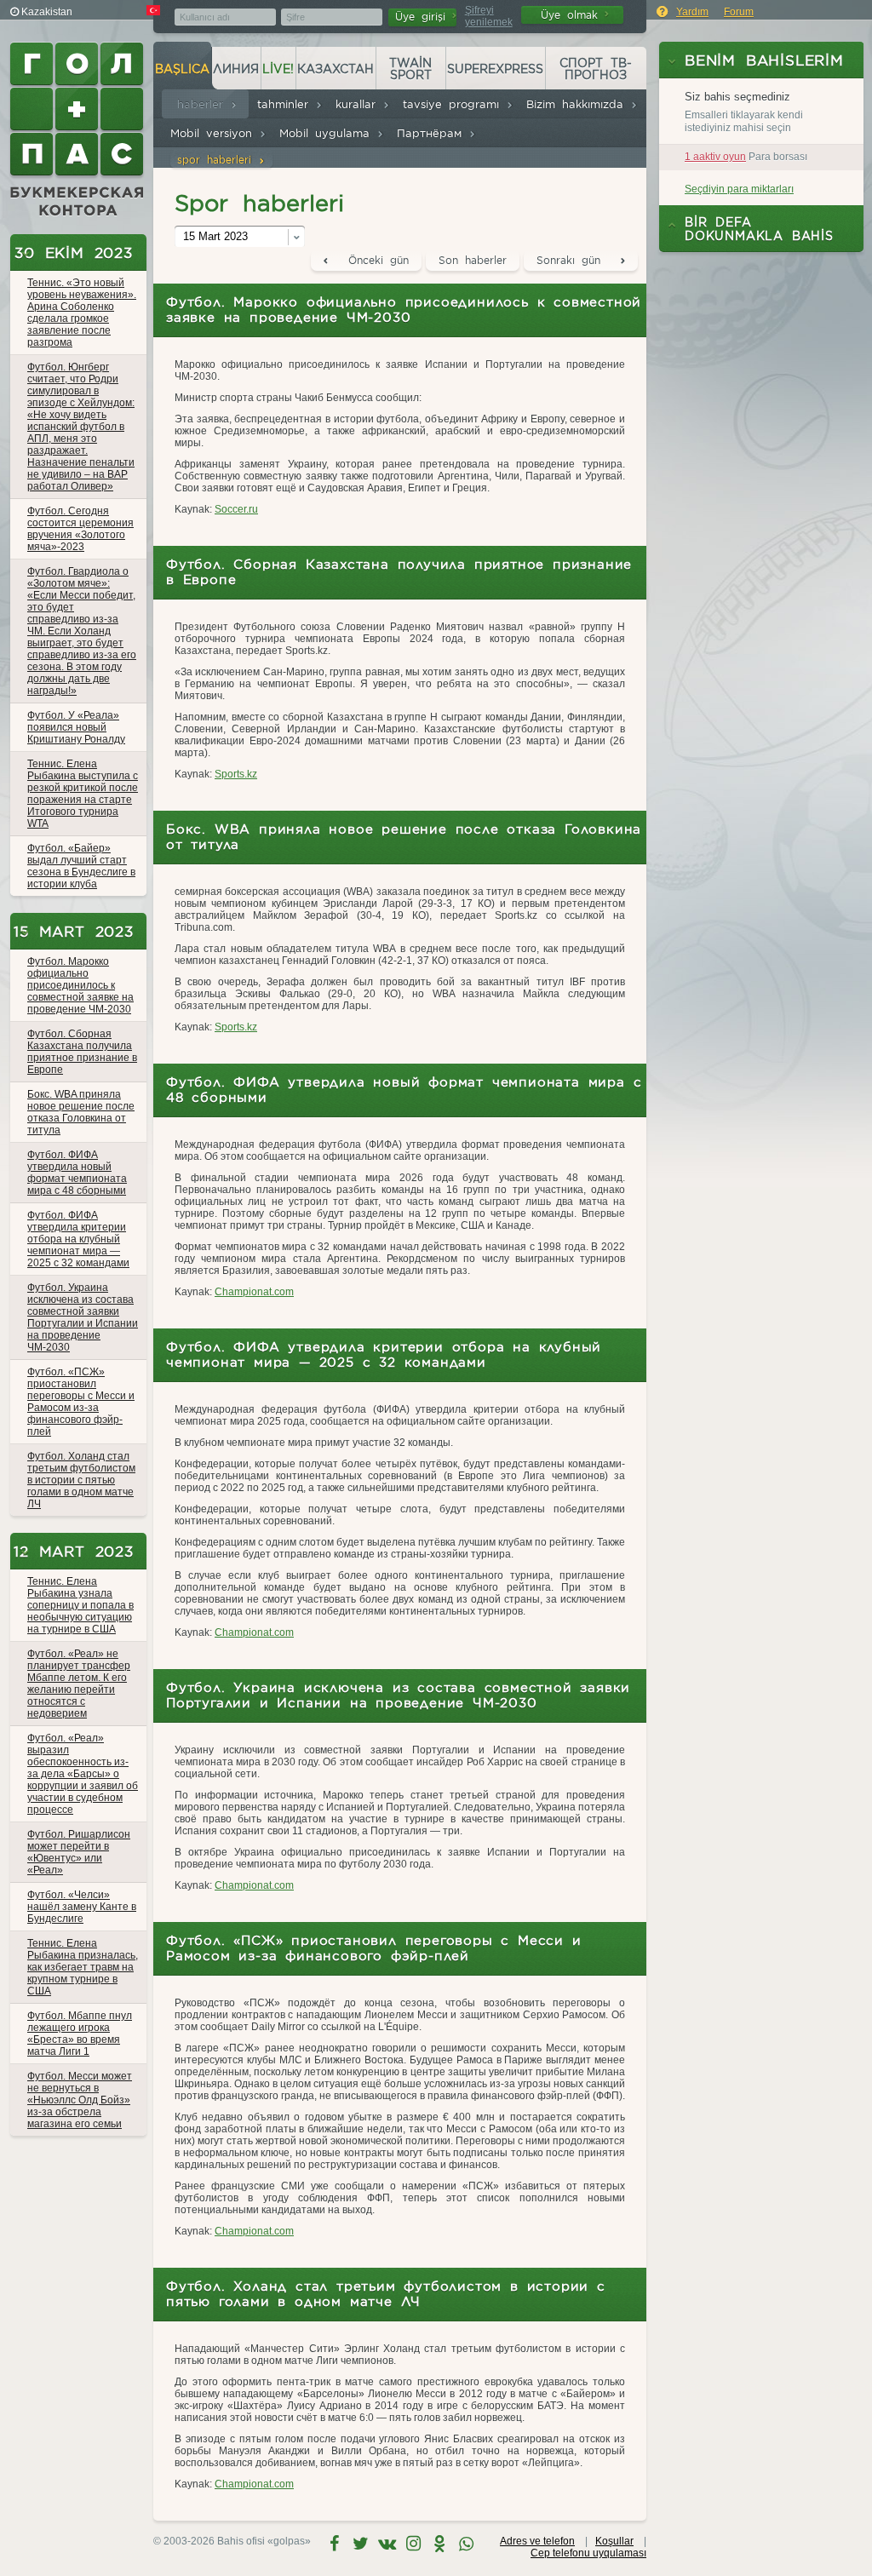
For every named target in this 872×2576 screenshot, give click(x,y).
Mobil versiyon (215, 133)
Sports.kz (236, 774)
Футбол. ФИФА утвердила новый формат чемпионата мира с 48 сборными (77, 1173)
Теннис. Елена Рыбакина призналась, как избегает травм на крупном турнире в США (83, 1967)
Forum (739, 12)
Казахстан (336, 69)
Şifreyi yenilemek (489, 16)
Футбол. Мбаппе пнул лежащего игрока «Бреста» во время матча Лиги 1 (80, 2034)
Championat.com (254, 1292)
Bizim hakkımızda (578, 104)
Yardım (692, 12)
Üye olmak (573, 15)
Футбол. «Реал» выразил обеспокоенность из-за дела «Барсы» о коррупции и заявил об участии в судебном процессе (83, 1774)
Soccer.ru (236, 509)
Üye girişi (424, 17)
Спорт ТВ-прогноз (596, 69)
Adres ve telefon (537, 2541)
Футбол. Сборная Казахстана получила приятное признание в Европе (82, 1052)
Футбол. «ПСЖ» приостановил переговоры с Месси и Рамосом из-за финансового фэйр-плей (81, 1402)
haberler (204, 104)
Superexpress (495, 69)
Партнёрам (433, 133)
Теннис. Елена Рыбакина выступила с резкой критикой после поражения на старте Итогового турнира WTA (83, 794)
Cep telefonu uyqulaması (588, 2553)
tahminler (286, 104)
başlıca (182, 69)
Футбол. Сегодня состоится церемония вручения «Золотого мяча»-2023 (80, 529)
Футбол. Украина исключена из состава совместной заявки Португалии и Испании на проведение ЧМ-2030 (83, 1317)
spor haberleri (218, 160)
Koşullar (614, 2541)
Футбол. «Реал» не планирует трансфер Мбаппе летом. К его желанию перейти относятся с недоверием (79, 1684)
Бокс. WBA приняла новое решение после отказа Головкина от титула (81, 1112)
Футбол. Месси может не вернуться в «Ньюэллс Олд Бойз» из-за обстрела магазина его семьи (80, 2100)
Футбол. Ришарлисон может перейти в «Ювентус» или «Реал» (79, 1852)
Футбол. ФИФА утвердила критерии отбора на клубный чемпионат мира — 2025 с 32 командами (78, 1239)
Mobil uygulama (328, 133)
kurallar (359, 104)
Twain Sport (410, 69)
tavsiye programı (454, 104)
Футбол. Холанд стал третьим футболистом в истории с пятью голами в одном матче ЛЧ (81, 1480)
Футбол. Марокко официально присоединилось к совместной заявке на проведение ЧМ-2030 (80, 985)
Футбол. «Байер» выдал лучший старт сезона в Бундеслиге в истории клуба (81, 866)
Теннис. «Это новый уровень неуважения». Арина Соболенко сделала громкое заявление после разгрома (82, 313)
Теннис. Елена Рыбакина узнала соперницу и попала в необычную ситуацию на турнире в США (80, 1605)
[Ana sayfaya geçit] (78, 129)
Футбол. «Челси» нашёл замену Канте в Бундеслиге (82, 1907)
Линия (236, 69)
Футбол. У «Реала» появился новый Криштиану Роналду (76, 727)
